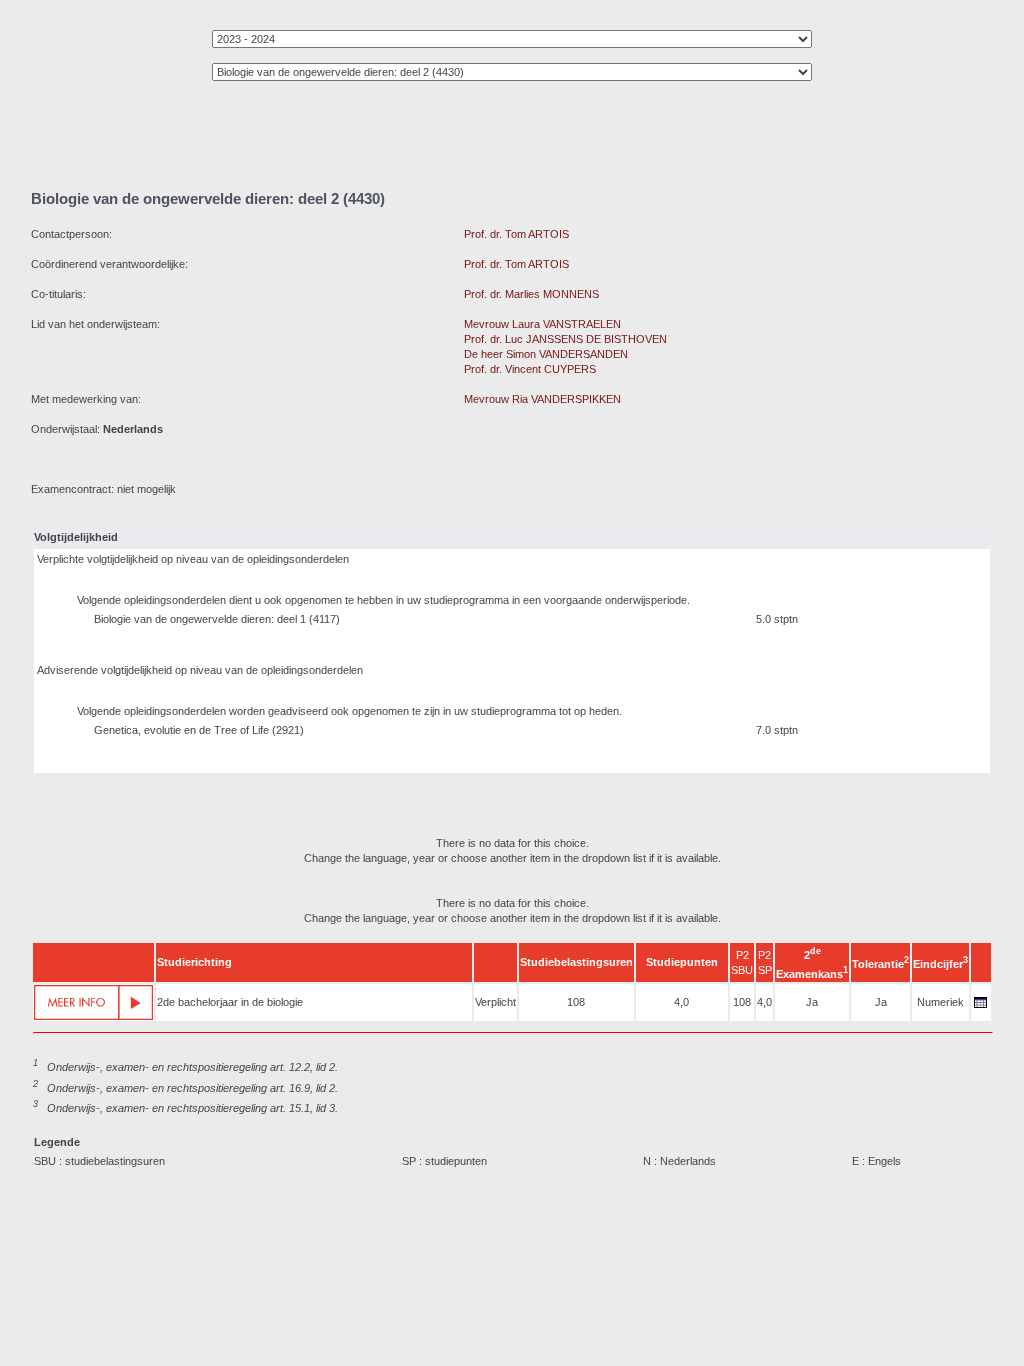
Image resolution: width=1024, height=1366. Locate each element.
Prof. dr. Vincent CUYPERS (530, 369)
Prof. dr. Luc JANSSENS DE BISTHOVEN (565, 339)
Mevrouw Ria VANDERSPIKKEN (542, 399)
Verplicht (495, 1002)
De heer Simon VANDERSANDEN (546, 354)
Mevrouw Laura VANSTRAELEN (542, 324)
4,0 (681, 1002)
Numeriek (940, 1002)
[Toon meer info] (93, 1002)
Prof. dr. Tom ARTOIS (516, 234)
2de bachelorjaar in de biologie (230, 1002)
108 (576, 1002)
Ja (812, 1002)
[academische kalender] (981, 1008)
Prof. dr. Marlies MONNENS (531, 294)
